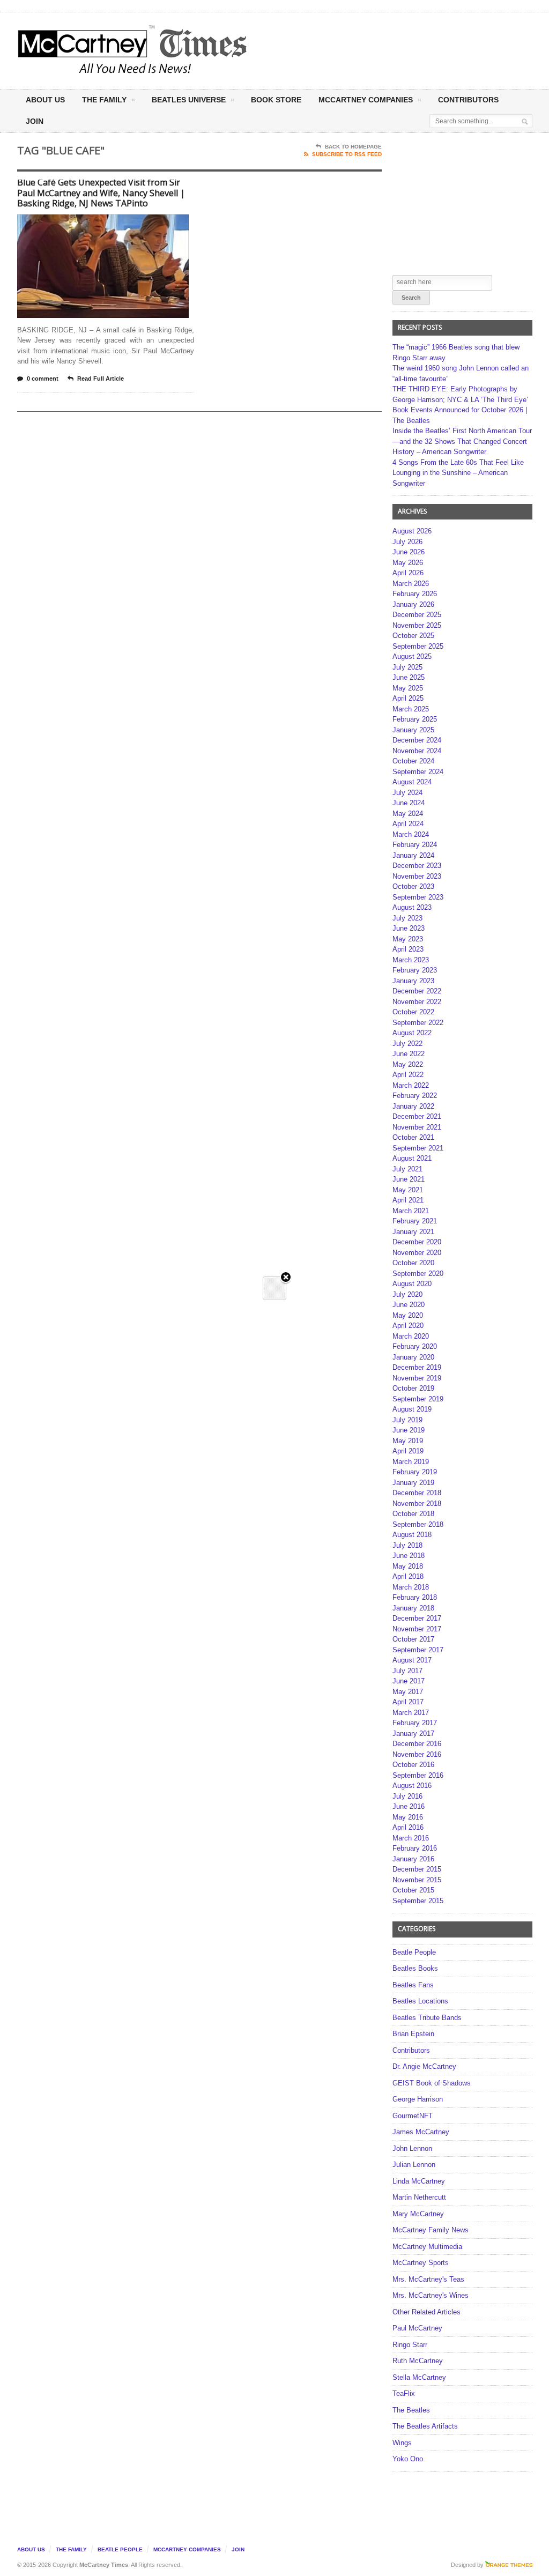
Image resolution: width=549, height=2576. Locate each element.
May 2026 (408, 563)
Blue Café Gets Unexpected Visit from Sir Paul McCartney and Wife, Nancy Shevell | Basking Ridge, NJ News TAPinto (101, 193)
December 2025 (417, 615)
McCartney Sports (421, 2263)
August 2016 (412, 1786)
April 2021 (408, 1200)
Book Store (276, 100)
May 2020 (408, 1315)
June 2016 (409, 1806)
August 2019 (412, 1409)
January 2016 (413, 1859)
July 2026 (407, 542)
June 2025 (409, 677)
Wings (402, 2443)
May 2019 (408, 1441)
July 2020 (407, 1294)
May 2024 (408, 814)
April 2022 (408, 1075)
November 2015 (417, 1880)
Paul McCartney (417, 2328)
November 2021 (417, 1127)
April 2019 (408, 1451)
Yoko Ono (408, 2459)
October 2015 (413, 1890)
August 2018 (412, 1535)
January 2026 (413, 604)
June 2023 (409, 928)
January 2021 (413, 1232)
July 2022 (407, 1044)
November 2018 (417, 1504)
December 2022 (417, 991)
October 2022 (413, 1012)
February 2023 (415, 970)
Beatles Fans (413, 1985)
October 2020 (413, 1263)
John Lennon (412, 2148)
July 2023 (407, 918)
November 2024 (417, 751)
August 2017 (412, 1660)
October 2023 (413, 886)
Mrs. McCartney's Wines (431, 2295)
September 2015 (418, 1901)
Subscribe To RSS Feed (347, 154)
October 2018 (413, 1514)
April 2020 (408, 1326)
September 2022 (418, 1023)
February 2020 (415, 1346)
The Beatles (411, 2410)
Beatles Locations (420, 2001)
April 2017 (408, 1702)
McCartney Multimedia (427, 2247)
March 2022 (411, 1085)
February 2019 (415, 1472)
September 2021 (418, 1148)
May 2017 (408, 1692)
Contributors (468, 100)
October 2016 (413, 1765)
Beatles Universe (189, 100)
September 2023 (418, 897)
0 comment (43, 378)
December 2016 (417, 1744)
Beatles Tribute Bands (427, 2018)
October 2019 (413, 1388)
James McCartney (421, 2132)
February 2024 (415, 845)
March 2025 (411, 709)
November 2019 (417, 1378)
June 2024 (409, 803)
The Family (104, 100)
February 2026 (415, 594)
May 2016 (408, 1817)
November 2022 (417, 1002)
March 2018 (411, 1587)
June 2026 (409, 552)
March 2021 (411, 1211)
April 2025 (408, 698)
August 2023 (412, 907)
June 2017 (409, 1681)
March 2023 (411, 960)
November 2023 (417, 876)
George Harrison (418, 2099)
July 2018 (407, 1545)
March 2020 (411, 1336)
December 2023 (417, 866)
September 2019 (418, 1399)
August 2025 (412, 656)
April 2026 (408, 573)
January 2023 (413, 981)
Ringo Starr (410, 2345)
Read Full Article (101, 378)
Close (286, 1278)
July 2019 (407, 1420)
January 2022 (413, 1106)
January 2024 (413, 855)
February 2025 (415, 719)
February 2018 (415, 1597)
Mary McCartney (418, 2214)
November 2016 (417, 1754)
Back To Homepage (353, 147)
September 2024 (418, 772)
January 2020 (413, 1357)
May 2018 (408, 1566)
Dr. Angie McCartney (424, 2066)
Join (35, 121)
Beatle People (414, 1952)
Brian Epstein (413, 2034)
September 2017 (418, 1650)
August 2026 (412, 531)
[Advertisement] (367, 50)
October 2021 (413, 1137)
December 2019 (417, 1367)
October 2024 (413, 761)
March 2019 (411, 1462)
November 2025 (417, 625)
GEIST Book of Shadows (432, 2083)
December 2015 (417, 1869)
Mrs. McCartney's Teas (428, 2279)
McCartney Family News (431, 2230)
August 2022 (412, 1033)
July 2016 (407, 1796)
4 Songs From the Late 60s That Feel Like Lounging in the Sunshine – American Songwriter (458, 473)
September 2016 (418, 1775)
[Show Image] (90, 224)
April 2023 (408, 949)
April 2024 (408, 824)
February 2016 (415, 1848)
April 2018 (408, 1576)
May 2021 (408, 1190)
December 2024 (417, 740)
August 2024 (412, 782)
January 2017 (413, 1734)
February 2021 (415, 1221)
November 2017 (417, 1629)
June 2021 (409, 1179)
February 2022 (415, 1096)
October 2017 (413, 1639)
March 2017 (411, 1713)
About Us (45, 100)
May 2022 (408, 1064)
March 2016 (411, 1838)
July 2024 (407, 793)
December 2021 (417, 1116)
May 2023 (408, 939)
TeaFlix (404, 2393)
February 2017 (415, 1723)
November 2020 (417, 1253)
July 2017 (407, 1671)
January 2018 (413, 1608)
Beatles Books (415, 1968)
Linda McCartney (419, 2181)
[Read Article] (116, 224)
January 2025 (413, 730)
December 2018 (417, 1493)
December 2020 (417, 1242)
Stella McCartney (419, 2377)
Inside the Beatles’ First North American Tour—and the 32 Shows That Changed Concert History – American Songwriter (462, 441)
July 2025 (407, 667)
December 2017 (417, 1618)
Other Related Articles (426, 2312)
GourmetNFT (413, 2116)
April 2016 (408, 1827)
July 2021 (407, 1169)
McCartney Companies (187, 2549)
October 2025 (413, 636)
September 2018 (418, 1524)
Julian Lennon (414, 2165)
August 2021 (412, 1158)
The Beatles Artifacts (425, 2426)
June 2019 (409, 1430)
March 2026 (411, 584)
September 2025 (418, 646)
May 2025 (408, 688)
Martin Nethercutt (419, 2197)
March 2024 (411, 834)
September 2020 (418, 1274)
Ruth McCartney (418, 2361)
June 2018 (409, 1556)
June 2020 (409, 1305)
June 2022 (409, 1054)
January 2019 (413, 1483)
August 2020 (412, 1284)
